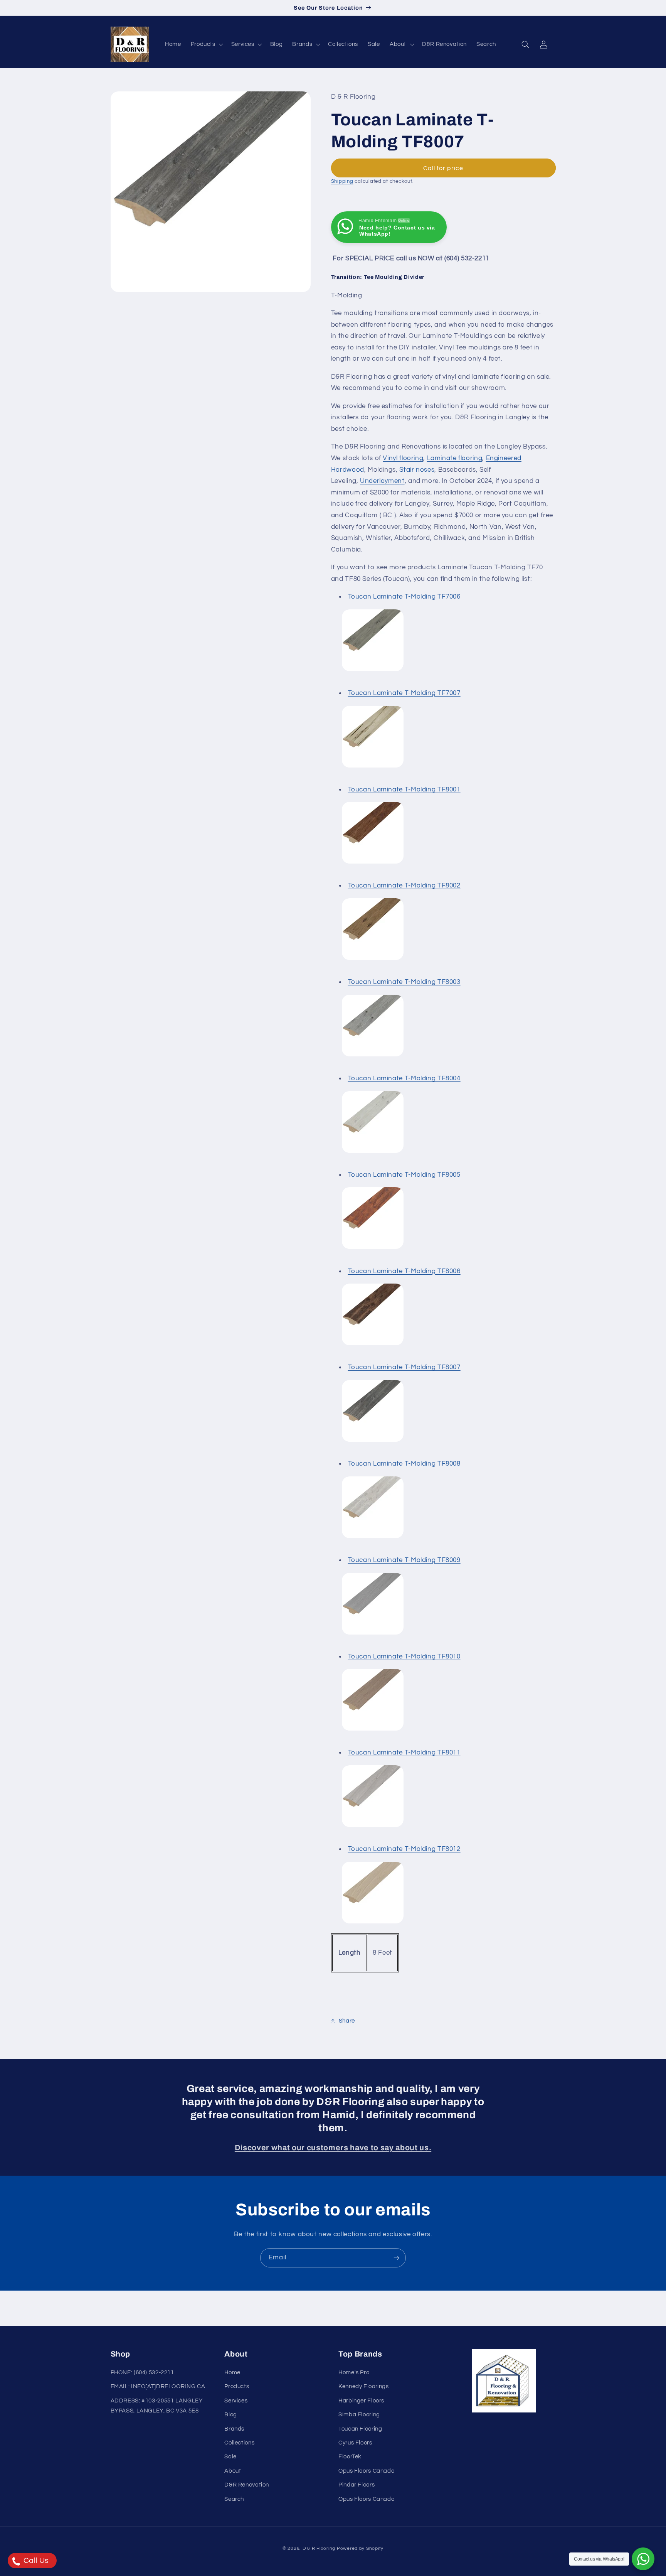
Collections (239, 2443)
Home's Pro (354, 2373)
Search (234, 2499)
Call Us (35, 2561)
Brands (234, 2429)
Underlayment (382, 481)
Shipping (342, 182)
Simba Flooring (359, 2415)
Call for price (443, 168)
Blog (231, 2415)
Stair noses (417, 470)
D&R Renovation (247, 2485)
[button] (206, 44)
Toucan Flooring (360, 2429)
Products (237, 2386)
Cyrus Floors (355, 2443)
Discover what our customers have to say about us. (333, 2148)
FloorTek (350, 2457)
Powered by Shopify (360, 2548)
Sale (230, 2457)
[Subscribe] (397, 2258)
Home (232, 2373)
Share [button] (347, 2021)
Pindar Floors (357, 2485)
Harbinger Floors (361, 2401)
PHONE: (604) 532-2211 (142, 2373)
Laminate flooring (455, 458)
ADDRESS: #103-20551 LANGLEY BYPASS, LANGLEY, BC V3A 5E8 (157, 2406)
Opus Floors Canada (367, 2471)
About (233, 2471)
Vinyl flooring (403, 458)
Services (236, 2401)
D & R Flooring (319, 2548)
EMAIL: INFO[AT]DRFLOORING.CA (158, 2386)
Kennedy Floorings (364, 2386)
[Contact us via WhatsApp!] (643, 2559)
